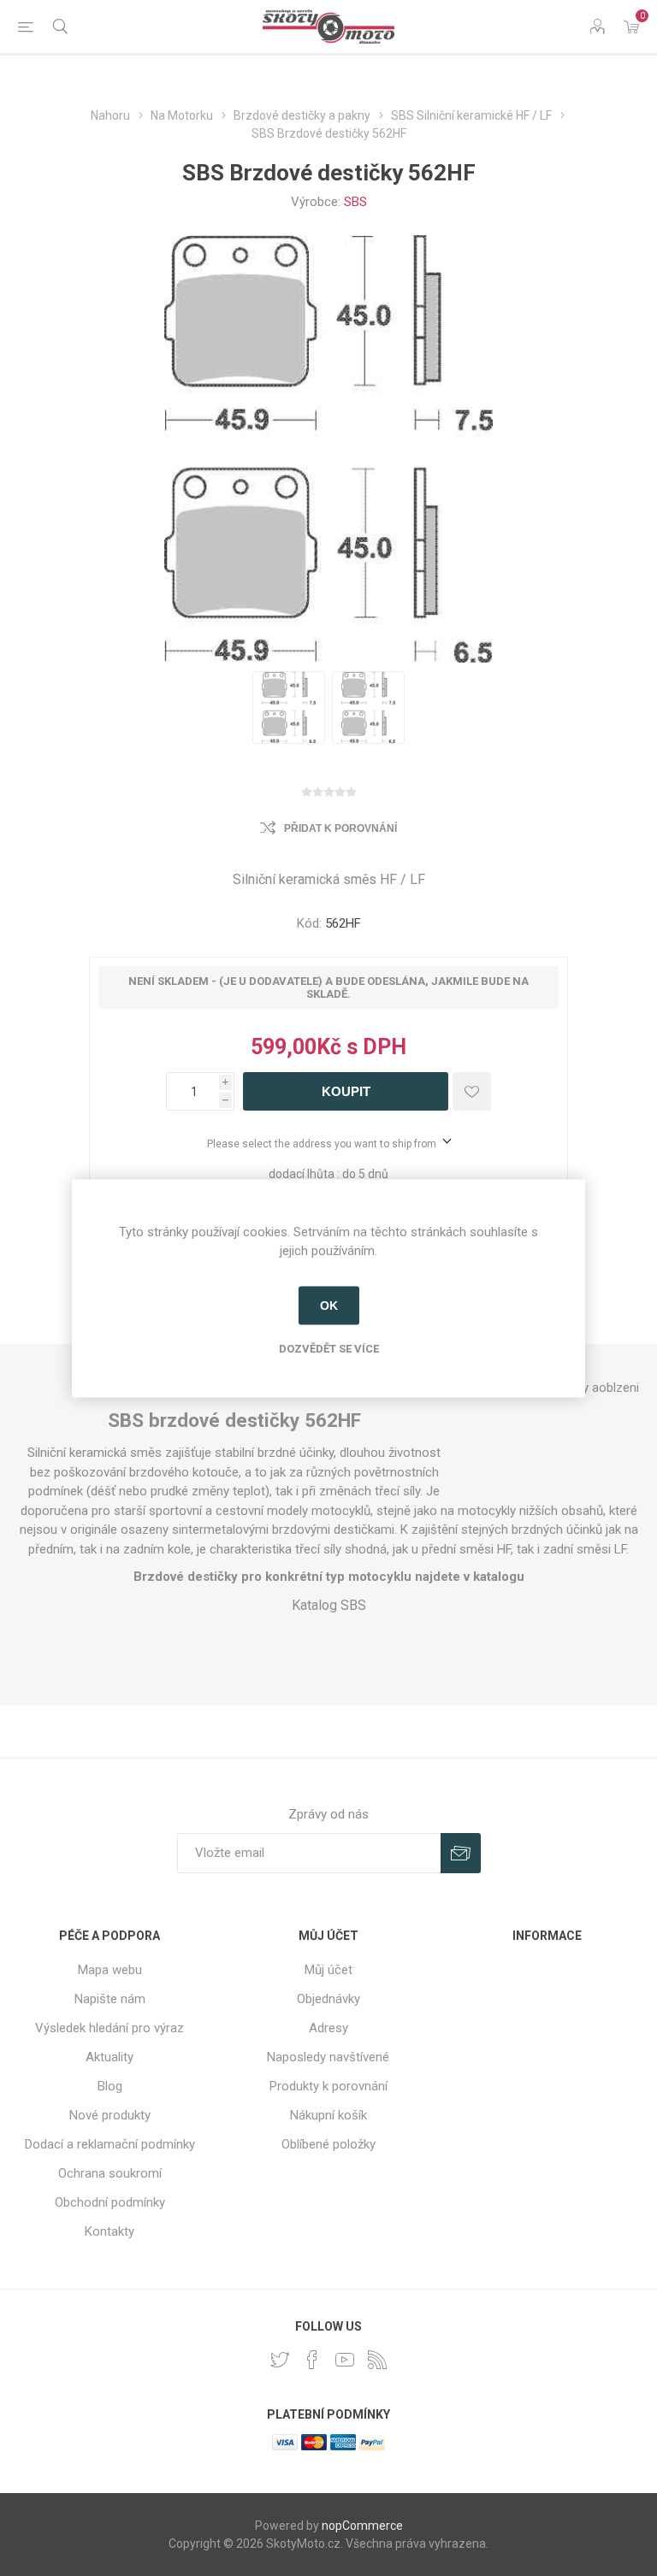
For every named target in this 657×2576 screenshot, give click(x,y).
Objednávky (328, 1999)
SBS (355, 202)
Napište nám (110, 1999)
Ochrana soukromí (110, 2173)
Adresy (328, 2028)
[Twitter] (280, 2360)
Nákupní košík (328, 2115)
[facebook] (312, 2360)
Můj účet (328, 1970)
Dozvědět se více (329, 1348)
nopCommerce (362, 2526)
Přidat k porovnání (340, 828)
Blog (110, 2086)
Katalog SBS (329, 1605)
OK (329, 1306)
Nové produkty (110, 2115)
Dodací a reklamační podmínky (110, 2144)
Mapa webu (110, 1970)
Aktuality (109, 2057)
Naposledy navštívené (328, 2057)
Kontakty (109, 2231)
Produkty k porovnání (328, 2086)
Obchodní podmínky (110, 2202)
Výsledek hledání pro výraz (109, 2028)
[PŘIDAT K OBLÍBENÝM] (472, 1091)
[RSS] (377, 2360)
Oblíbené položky (328, 2144)
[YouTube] (345, 2360)
